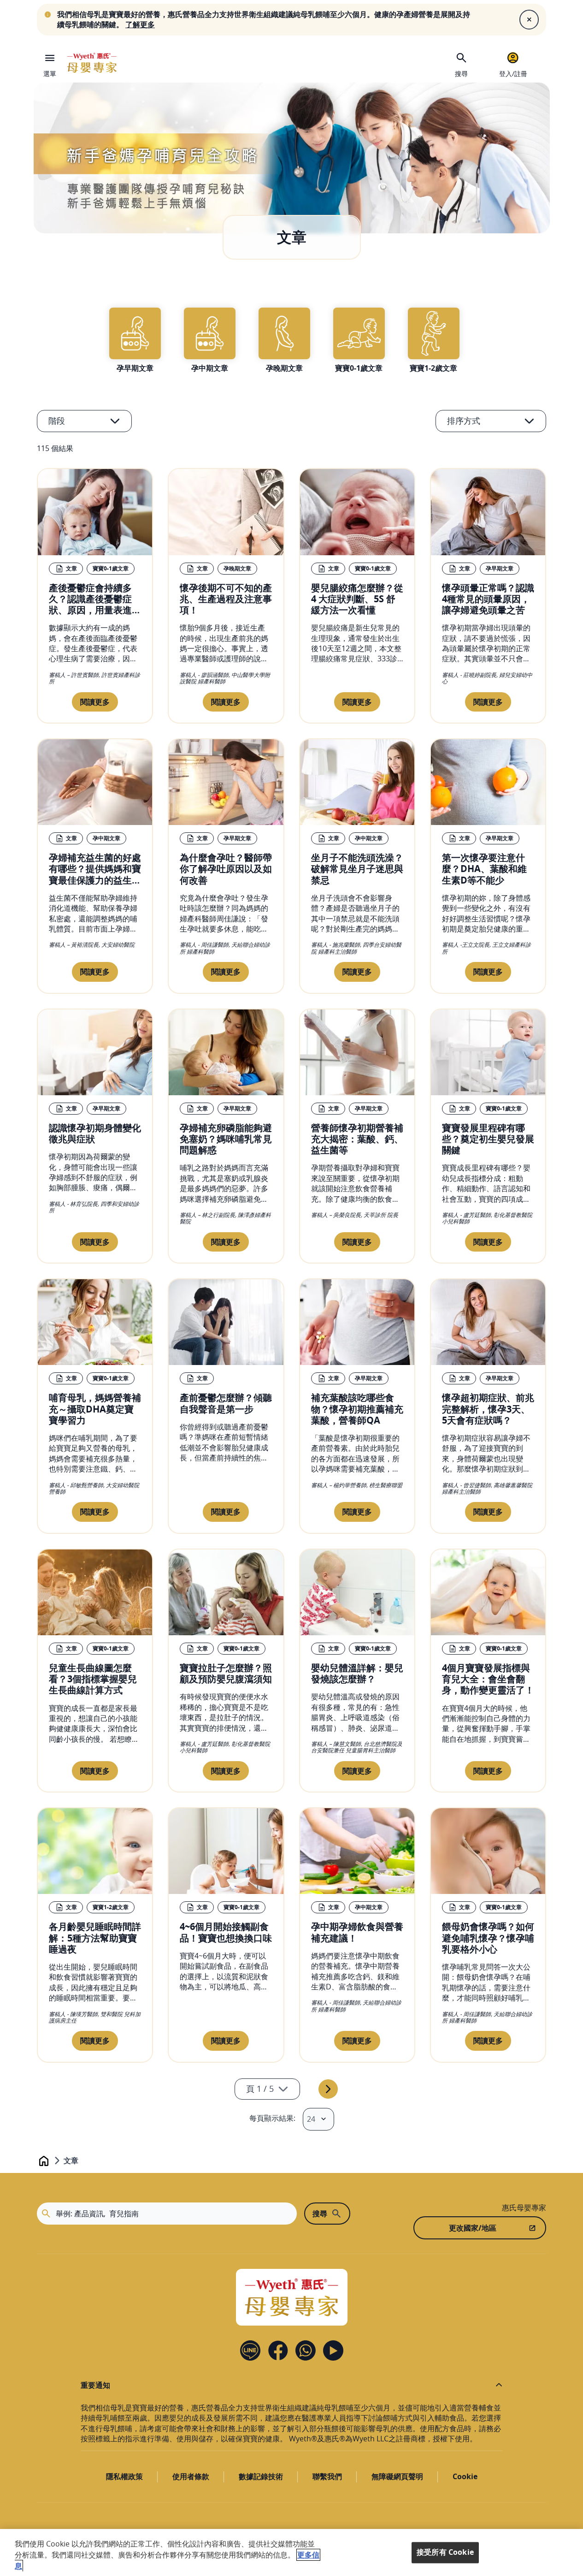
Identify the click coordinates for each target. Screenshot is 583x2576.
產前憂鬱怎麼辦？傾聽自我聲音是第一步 (226, 1403)
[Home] (92, 63)
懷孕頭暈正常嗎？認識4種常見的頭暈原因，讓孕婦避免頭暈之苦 (488, 599)
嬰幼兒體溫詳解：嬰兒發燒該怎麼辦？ (357, 1673)
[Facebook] (278, 2350)
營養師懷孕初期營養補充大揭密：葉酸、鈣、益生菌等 (357, 1139)
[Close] (529, 19)
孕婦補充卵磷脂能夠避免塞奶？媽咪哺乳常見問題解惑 (226, 1139)
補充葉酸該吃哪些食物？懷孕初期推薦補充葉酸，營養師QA (357, 1408)
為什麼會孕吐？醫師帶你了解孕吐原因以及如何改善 (226, 868)
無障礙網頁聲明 (397, 2476)
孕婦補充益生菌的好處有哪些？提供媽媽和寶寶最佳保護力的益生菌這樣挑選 (95, 874)
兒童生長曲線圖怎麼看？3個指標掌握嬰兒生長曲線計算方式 (93, 1679)
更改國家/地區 (473, 2228)
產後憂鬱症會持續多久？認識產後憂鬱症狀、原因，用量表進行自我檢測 (95, 604)
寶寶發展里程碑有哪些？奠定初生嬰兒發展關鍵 (488, 1139)
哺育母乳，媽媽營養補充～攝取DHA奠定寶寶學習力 (95, 1408)
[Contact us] (306, 2350)
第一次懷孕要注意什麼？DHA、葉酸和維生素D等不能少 (484, 868)
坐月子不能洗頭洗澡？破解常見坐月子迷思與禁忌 (357, 868)
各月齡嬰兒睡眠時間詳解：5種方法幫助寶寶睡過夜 (95, 1937)
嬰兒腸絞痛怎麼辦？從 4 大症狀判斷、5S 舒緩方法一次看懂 (357, 599)
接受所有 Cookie (445, 2552)
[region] (291, 2552)
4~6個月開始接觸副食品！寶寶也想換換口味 (226, 1932)
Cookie (465, 2476)
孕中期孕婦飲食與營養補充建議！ (357, 1932)
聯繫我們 (327, 2476)
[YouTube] (333, 2350)
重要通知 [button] (95, 2385)
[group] (135, 340)
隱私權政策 (124, 2476)
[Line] (250, 2350)
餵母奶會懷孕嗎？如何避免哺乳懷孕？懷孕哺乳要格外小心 (488, 1937)
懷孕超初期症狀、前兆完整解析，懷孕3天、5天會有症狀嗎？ (488, 1408)
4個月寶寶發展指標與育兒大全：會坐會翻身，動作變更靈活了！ (488, 1679)
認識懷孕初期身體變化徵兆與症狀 (95, 1133)
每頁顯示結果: (272, 2118)
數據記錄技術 (261, 2476)
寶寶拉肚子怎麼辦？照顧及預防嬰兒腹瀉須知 (226, 1673)
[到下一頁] (328, 2089)
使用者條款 (191, 2476)
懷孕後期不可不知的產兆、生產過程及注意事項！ (226, 599)
